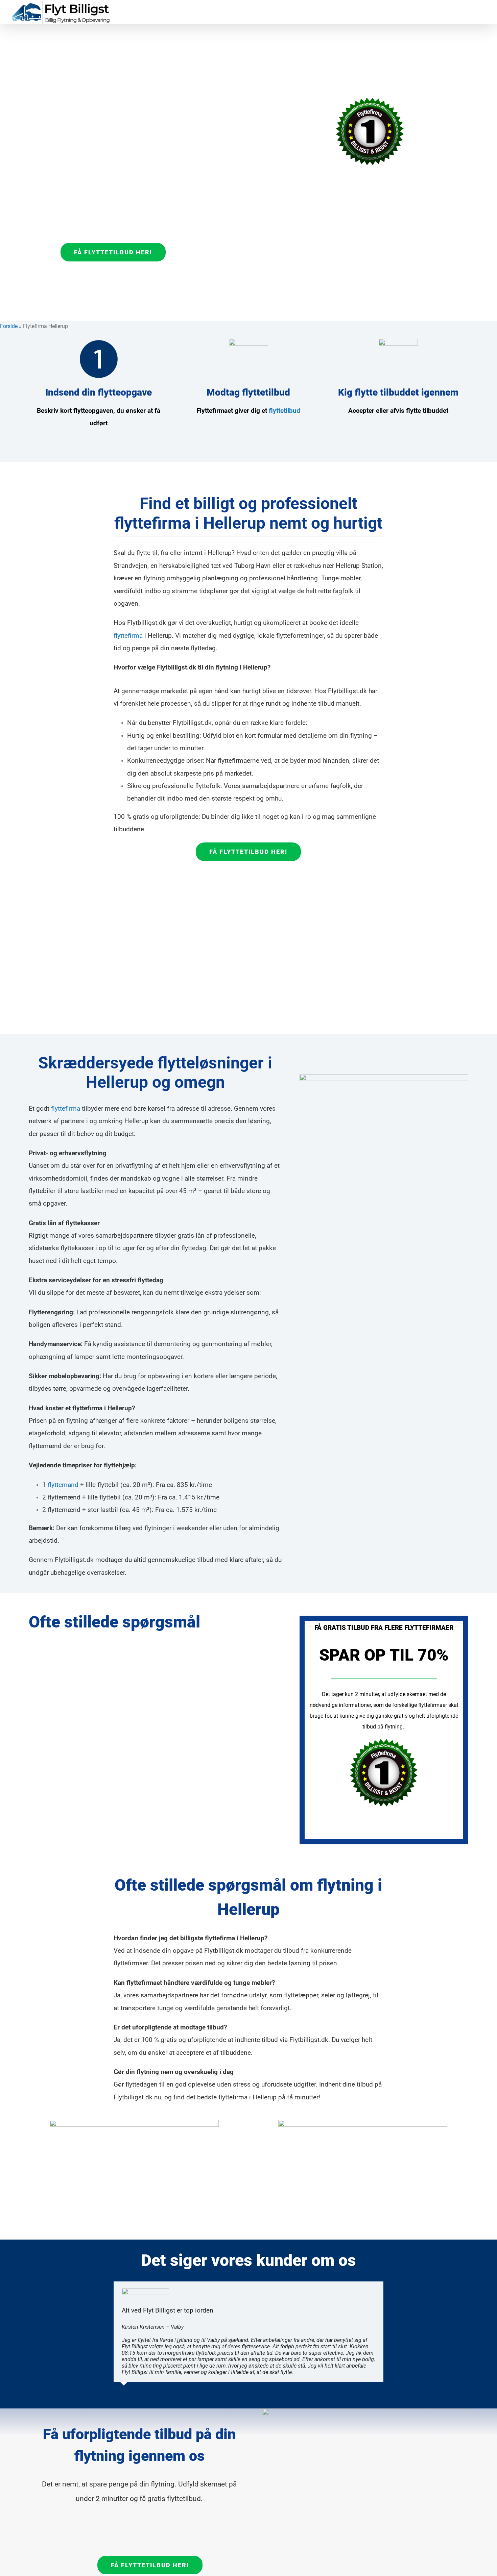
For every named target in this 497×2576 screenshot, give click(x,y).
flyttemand (63, 1485)
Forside (9, 326)
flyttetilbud (285, 411)
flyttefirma (128, 636)
